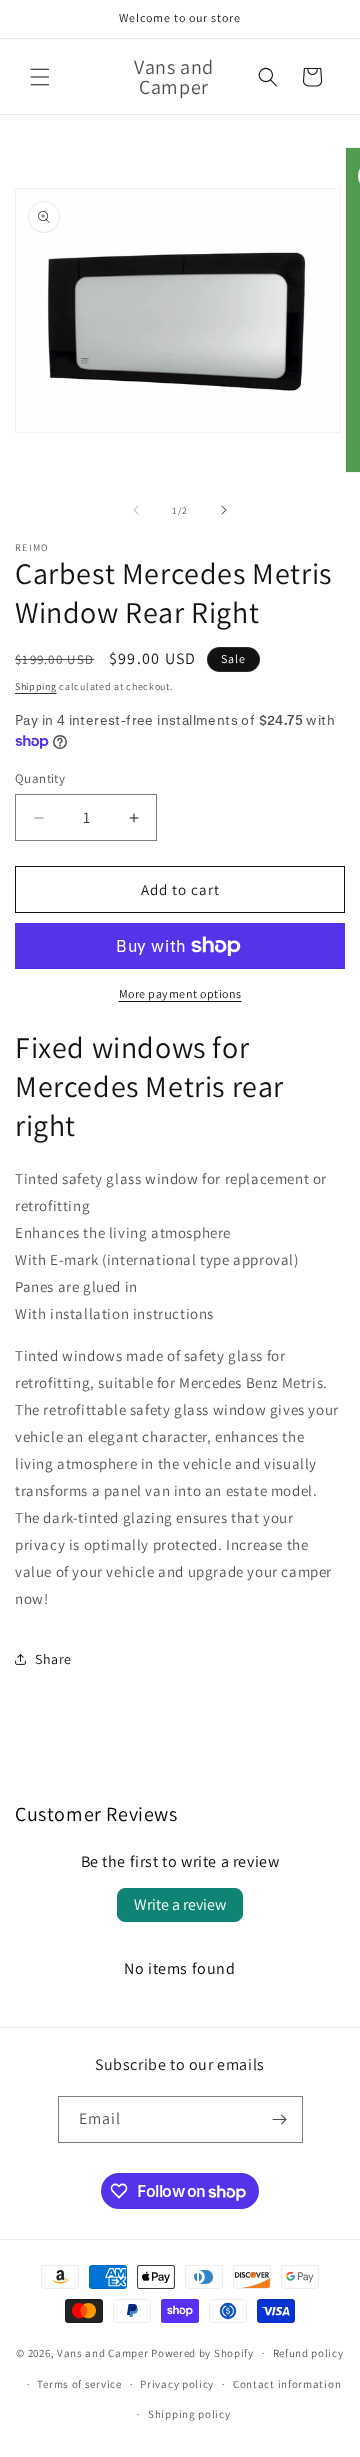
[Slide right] (224, 510)
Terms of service (79, 2384)
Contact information (287, 2384)
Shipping (36, 686)
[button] (40, 77)
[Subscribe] (280, 2119)
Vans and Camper (104, 2353)
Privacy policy (177, 2384)
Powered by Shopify (202, 2353)
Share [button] (53, 1659)
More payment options (180, 993)
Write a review (180, 1904)
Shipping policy (189, 2414)
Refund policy (308, 2353)
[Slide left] (136, 510)
